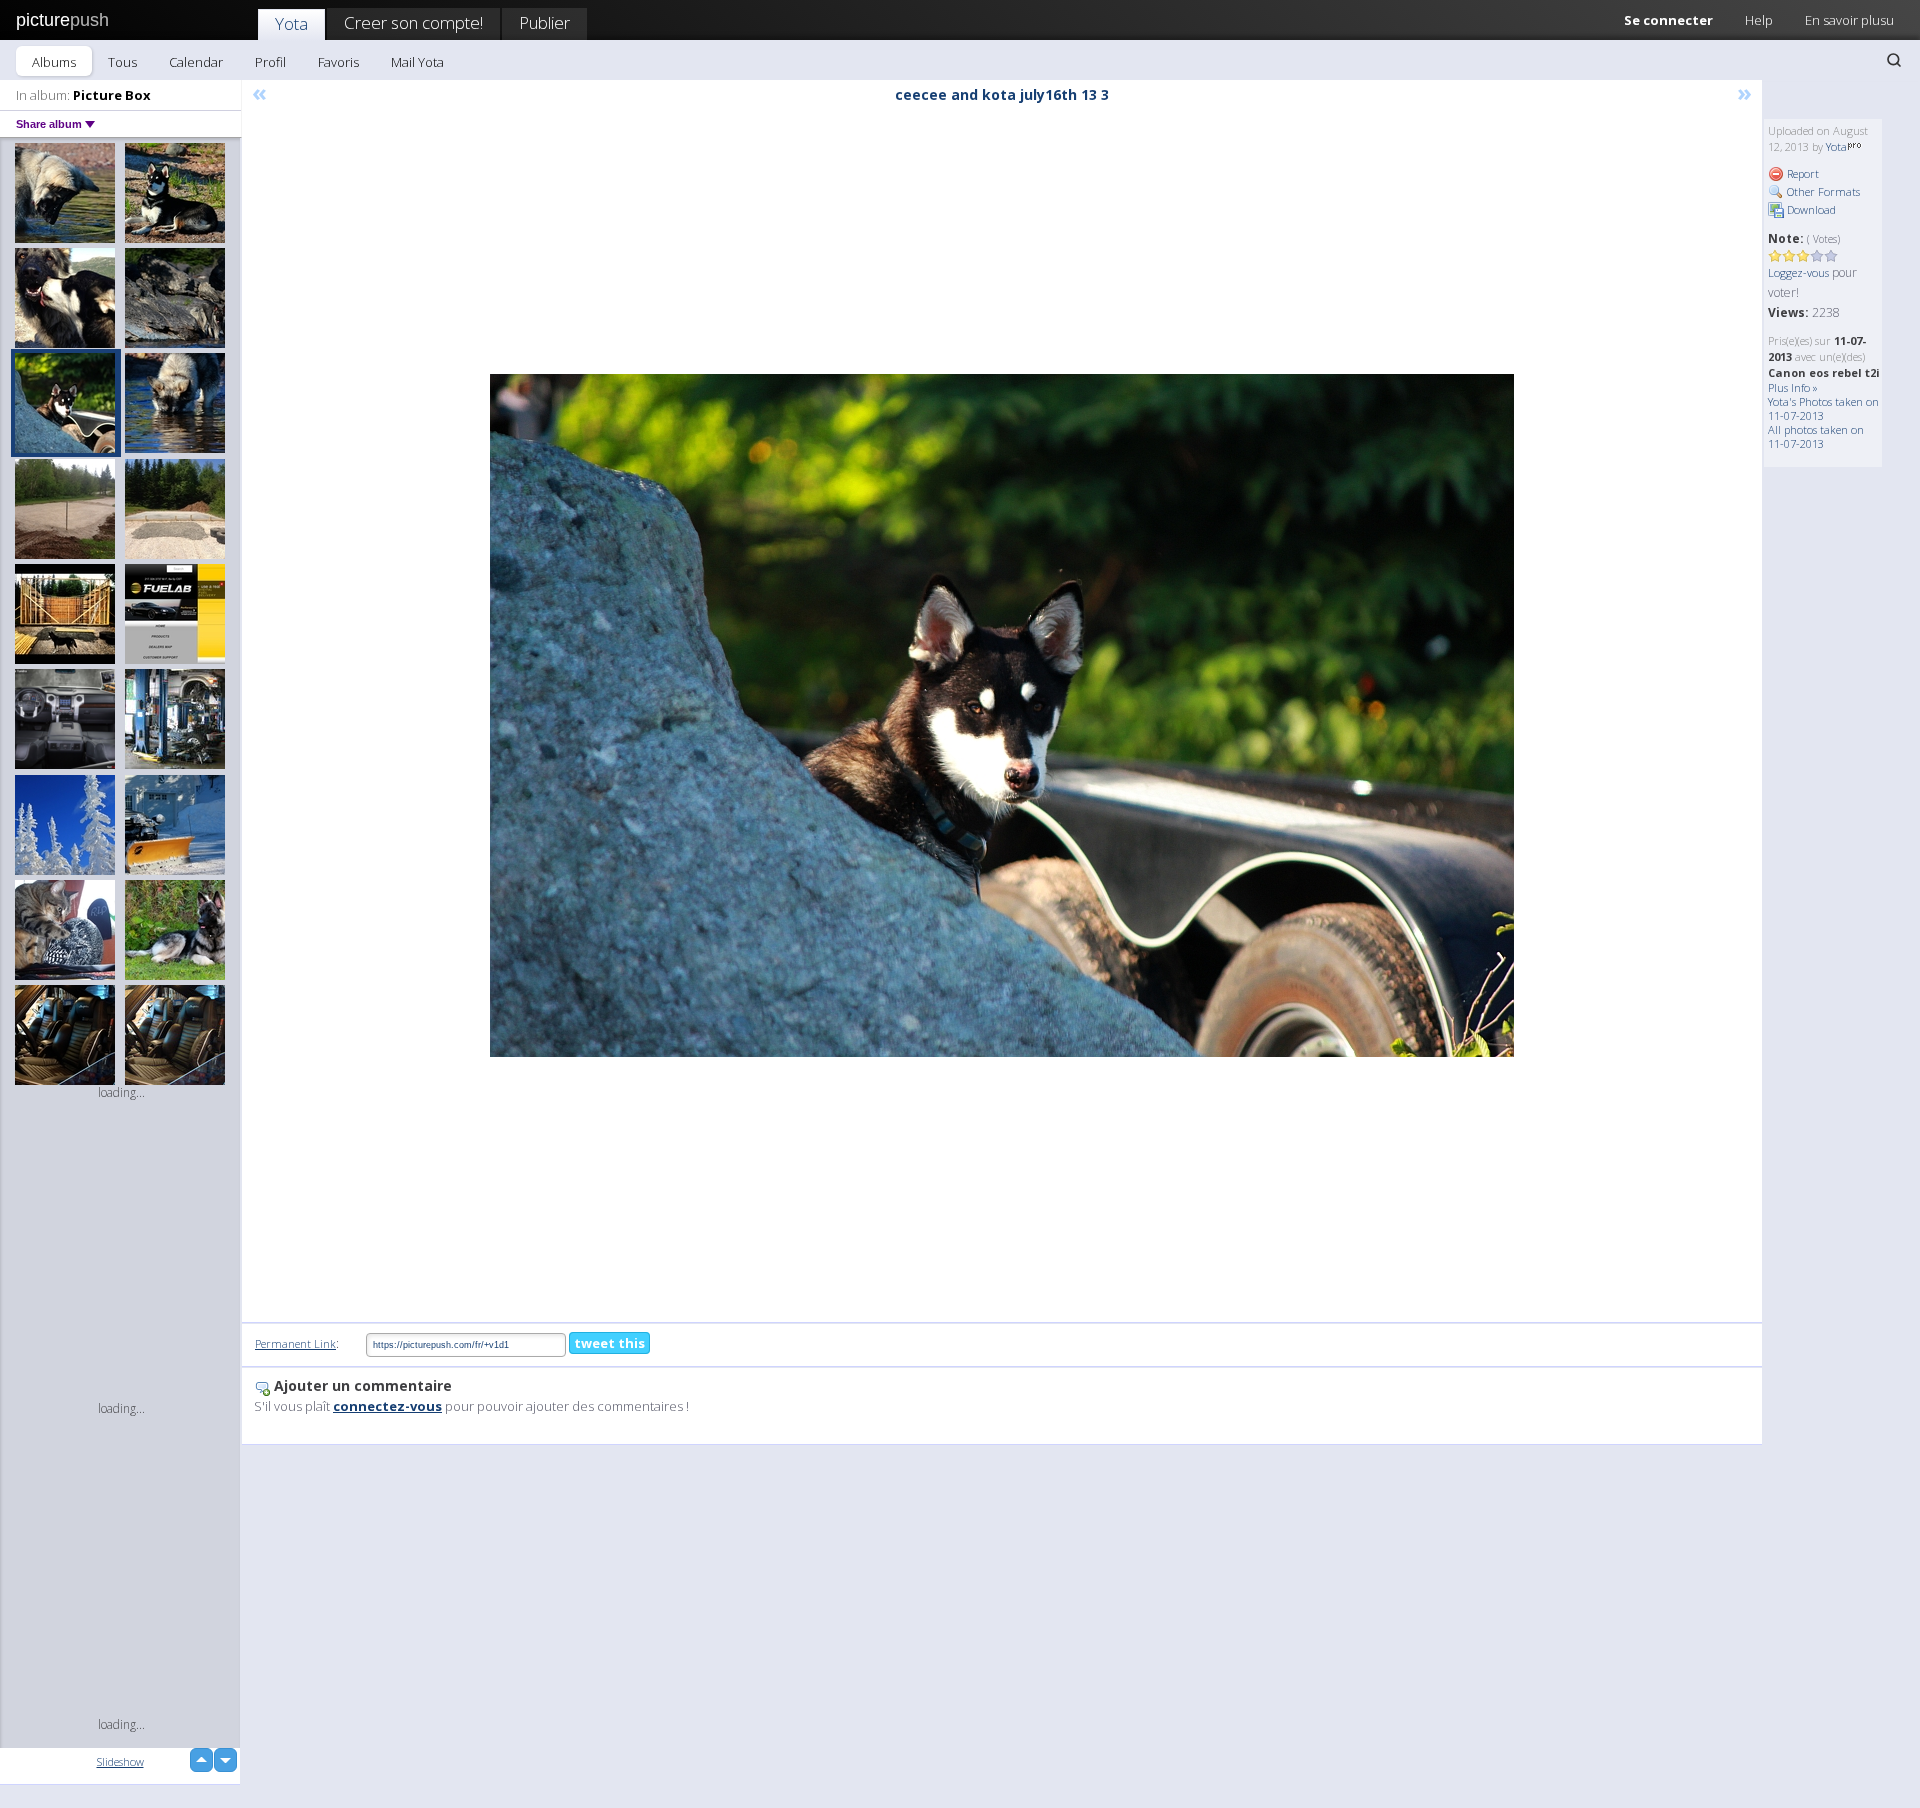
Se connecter (1668, 20)
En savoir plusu (1849, 20)
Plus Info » (1793, 387)
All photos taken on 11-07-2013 (1816, 436)
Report (1801, 173)
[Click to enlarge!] (1002, 715)
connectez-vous (387, 1406)
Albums (54, 62)
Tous (122, 62)
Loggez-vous (1798, 272)
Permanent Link (295, 1343)
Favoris (338, 62)
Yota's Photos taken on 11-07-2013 (1823, 408)
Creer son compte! (413, 22)
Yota (291, 23)
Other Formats (1822, 191)
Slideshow (120, 1761)
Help (1759, 20)
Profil (270, 62)
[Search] (1894, 60)
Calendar (196, 62)
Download (1810, 209)
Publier (544, 22)
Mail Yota (417, 62)
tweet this (609, 1343)
